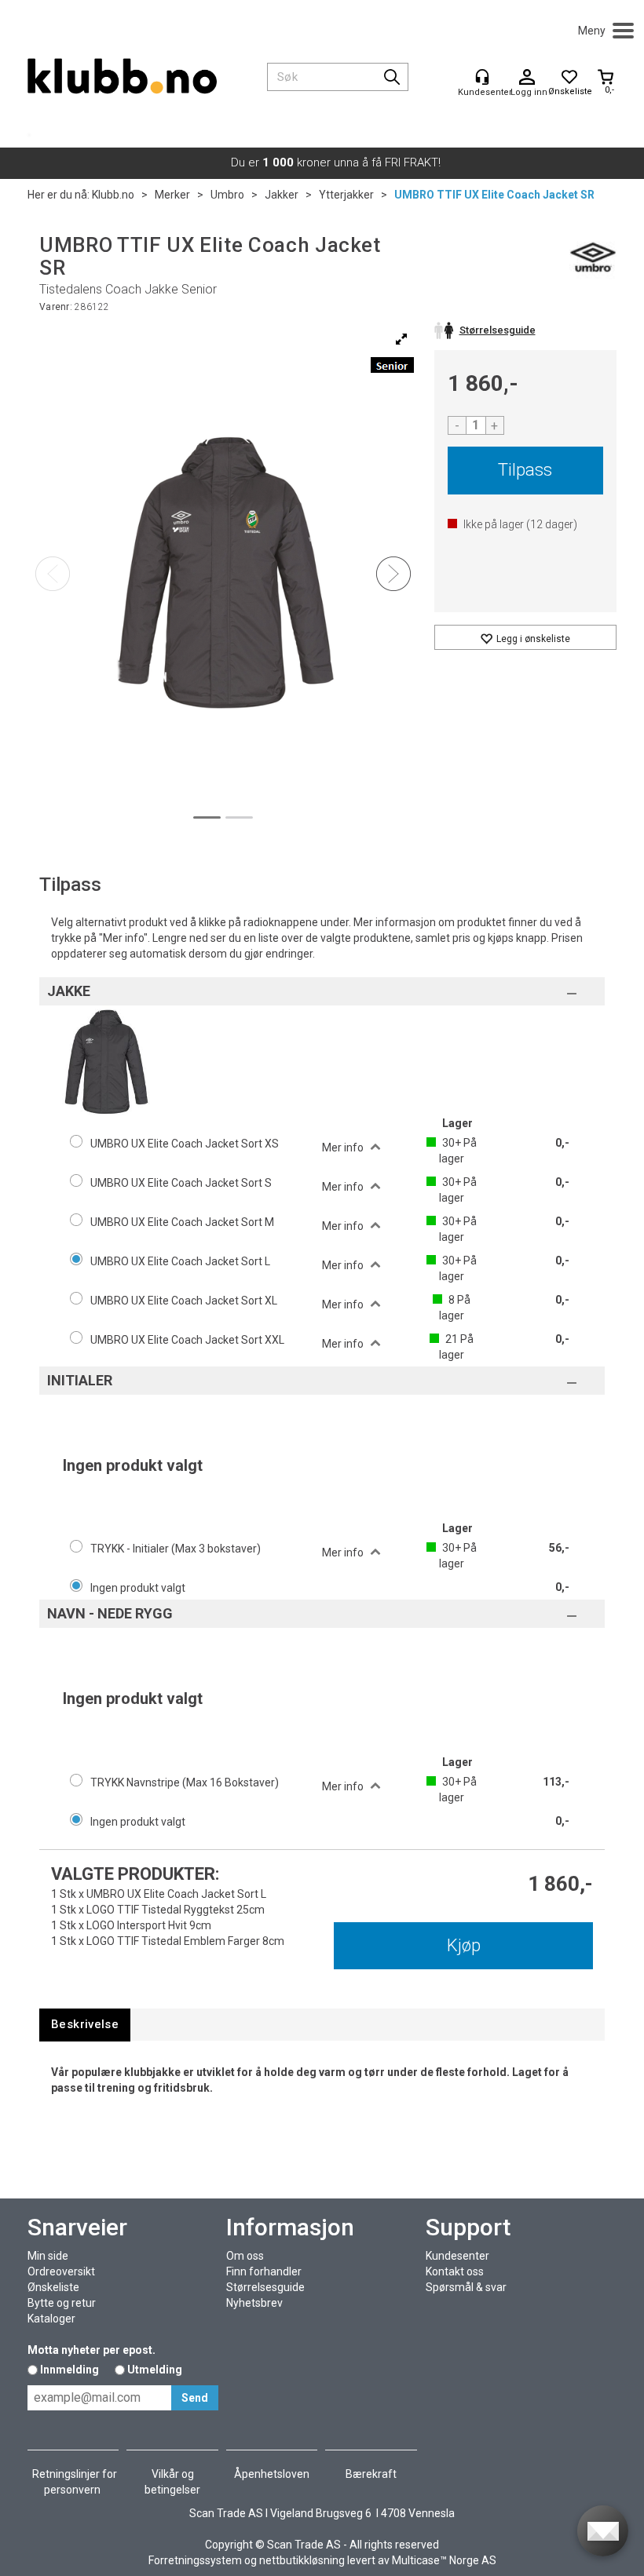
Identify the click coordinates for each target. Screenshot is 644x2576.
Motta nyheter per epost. (91, 2350)
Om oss (245, 2256)
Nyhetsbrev (254, 2303)
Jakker (282, 195)
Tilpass (525, 470)
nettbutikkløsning (302, 2560)
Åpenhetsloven (272, 2474)
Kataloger (51, 2319)
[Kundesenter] (482, 77)
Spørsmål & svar (466, 2287)
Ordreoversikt (61, 2271)
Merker (172, 195)
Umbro (227, 195)
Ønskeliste (53, 2287)
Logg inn (527, 78)
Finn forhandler (264, 2271)
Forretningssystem (195, 2560)
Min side (48, 2256)
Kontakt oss (455, 2271)
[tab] (85, 2025)
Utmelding (155, 2370)
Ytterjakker (346, 195)
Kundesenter (457, 2256)
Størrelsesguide (265, 2287)
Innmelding (70, 2370)
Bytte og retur (62, 2303)
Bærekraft (371, 2474)
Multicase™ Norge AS (444, 2560)
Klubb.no (113, 195)
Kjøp (464, 1945)
